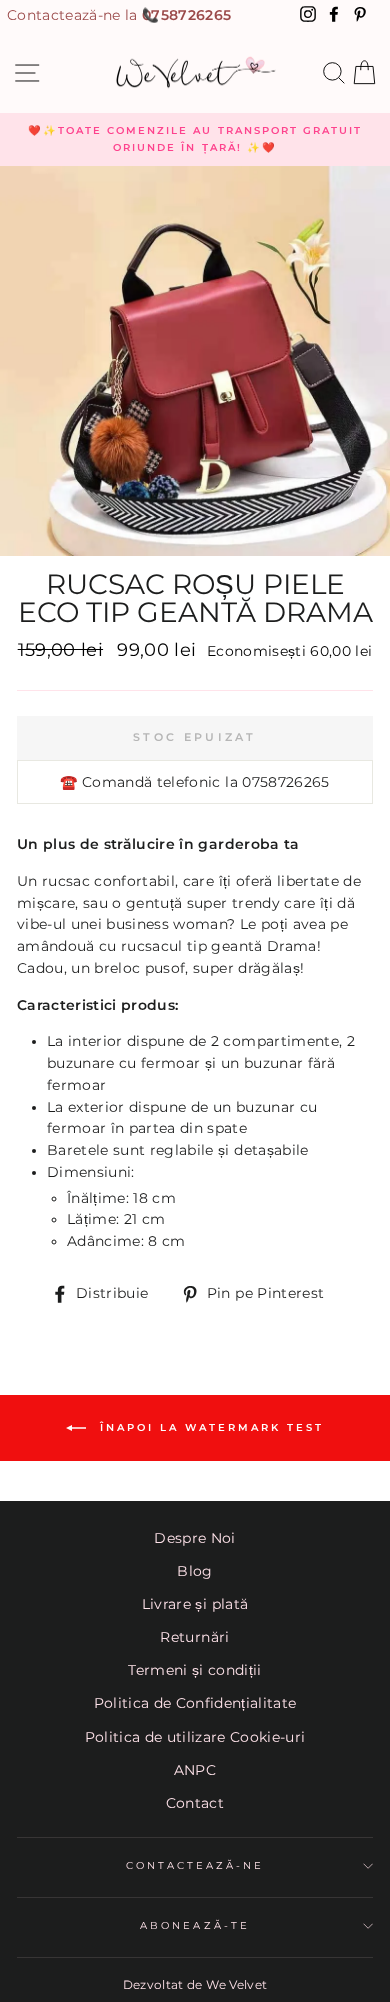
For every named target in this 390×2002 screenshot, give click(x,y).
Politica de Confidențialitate (195, 1703)
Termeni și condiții (194, 1670)
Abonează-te (195, 1925)
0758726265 (186, 15)
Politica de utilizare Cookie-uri (195, 1737)
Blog (194, 1571)
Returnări (194, 1637)
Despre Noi (194, 1538)
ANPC (195, 1770)
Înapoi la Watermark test (209, 1427)
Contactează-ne (195, 1865)
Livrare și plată (195, 1604)
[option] (195, 139)
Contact (195, 1803)
